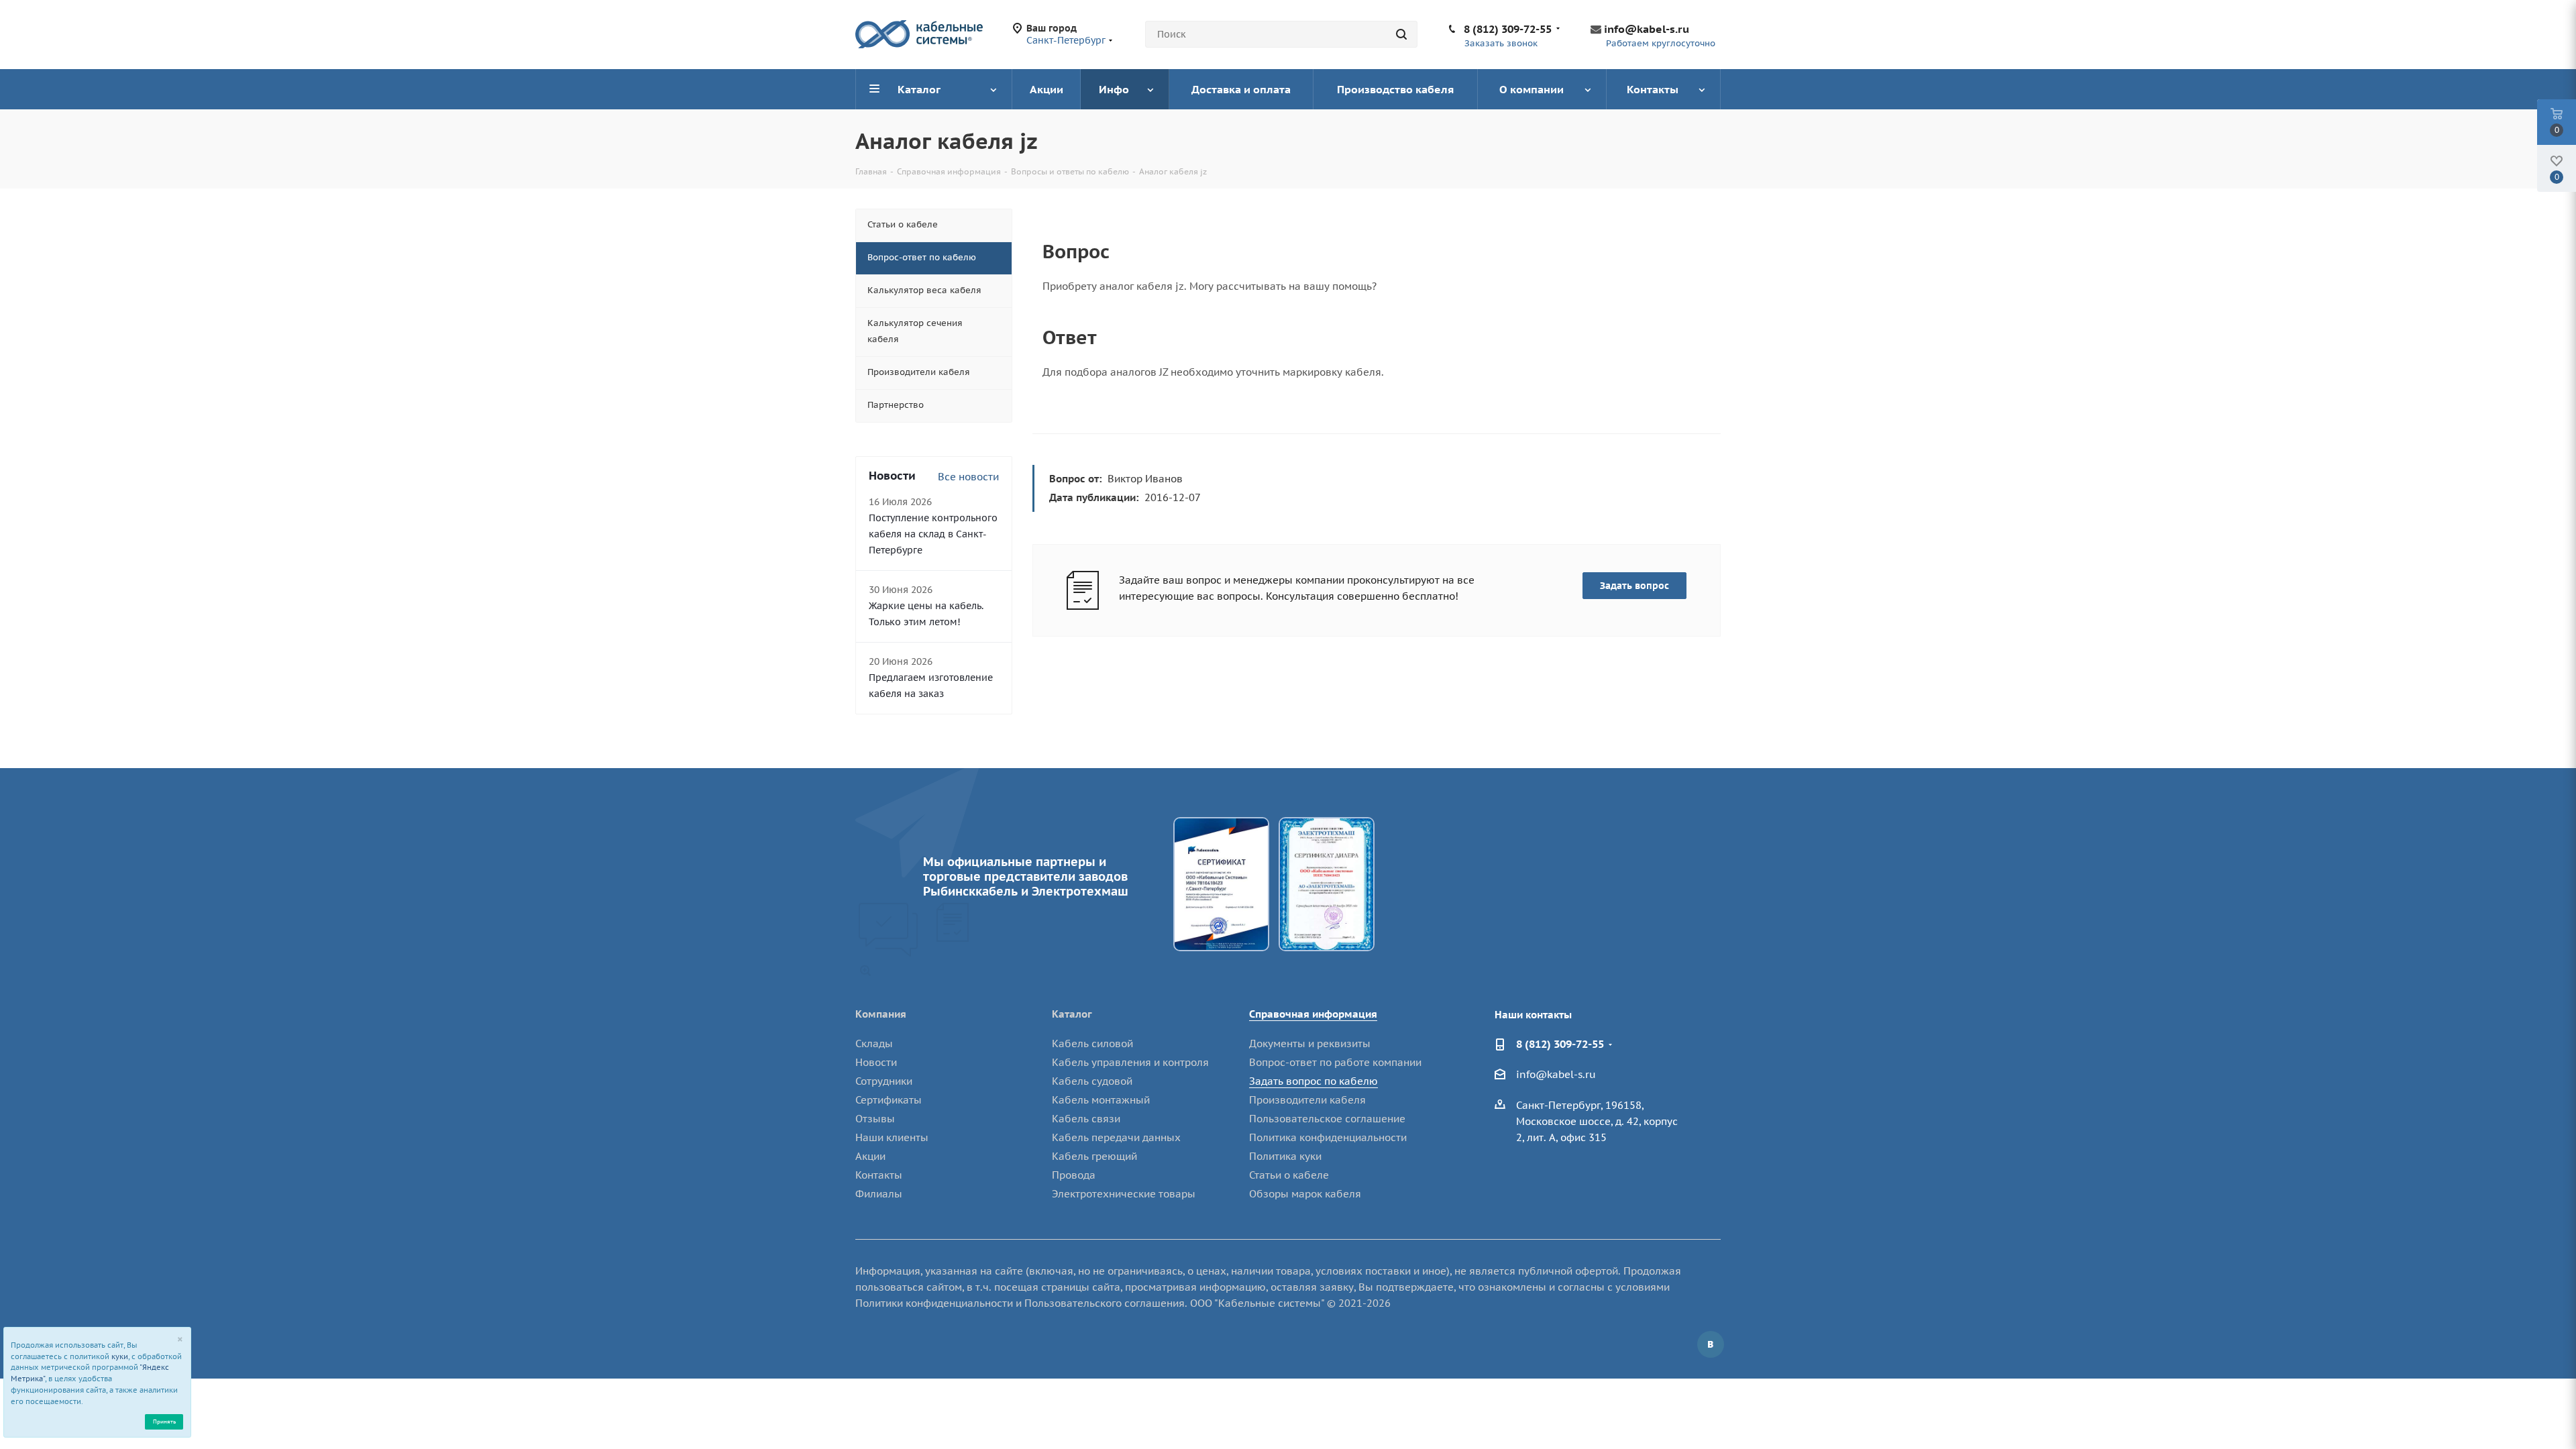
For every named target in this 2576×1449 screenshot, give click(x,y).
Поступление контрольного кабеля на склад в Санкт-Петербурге (933, 534)
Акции (870, 1156)
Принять (164, 1421)
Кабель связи (1086, 1119)
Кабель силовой (1092, 1043)
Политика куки (1285, 1156)
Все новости (968, 477)
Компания (881, 1014)
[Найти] (1401, 34)
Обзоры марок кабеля (1305, 1194)
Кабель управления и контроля (1130, 1062)
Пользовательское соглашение (1327, 1119)
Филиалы (879, 1194)
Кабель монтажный (1101, 1100)
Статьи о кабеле (1289, 1175)
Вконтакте (1711, 1344)
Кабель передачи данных (1116, 1137)
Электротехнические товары (1124, 1194)
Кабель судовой (1092, 1081)
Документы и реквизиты (1310, 1043)
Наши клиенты (892, 1137)
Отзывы (875, 1119)
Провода (1074, 1175)
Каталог (1072, 1014)
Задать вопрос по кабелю (1313, 1081)
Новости (876, 1062)
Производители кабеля (1307, 1100)
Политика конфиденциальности (1328, 1137)
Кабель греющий (1094, 1156)
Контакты (879, 1175)
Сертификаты (889, 1100)
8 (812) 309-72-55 (1508, 29)
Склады (874, 1043)
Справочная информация (1313, 1014)
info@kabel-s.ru (1647, 29)
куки (120, 1356)
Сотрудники (884, 1081)
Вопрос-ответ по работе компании (1335, 1062)
